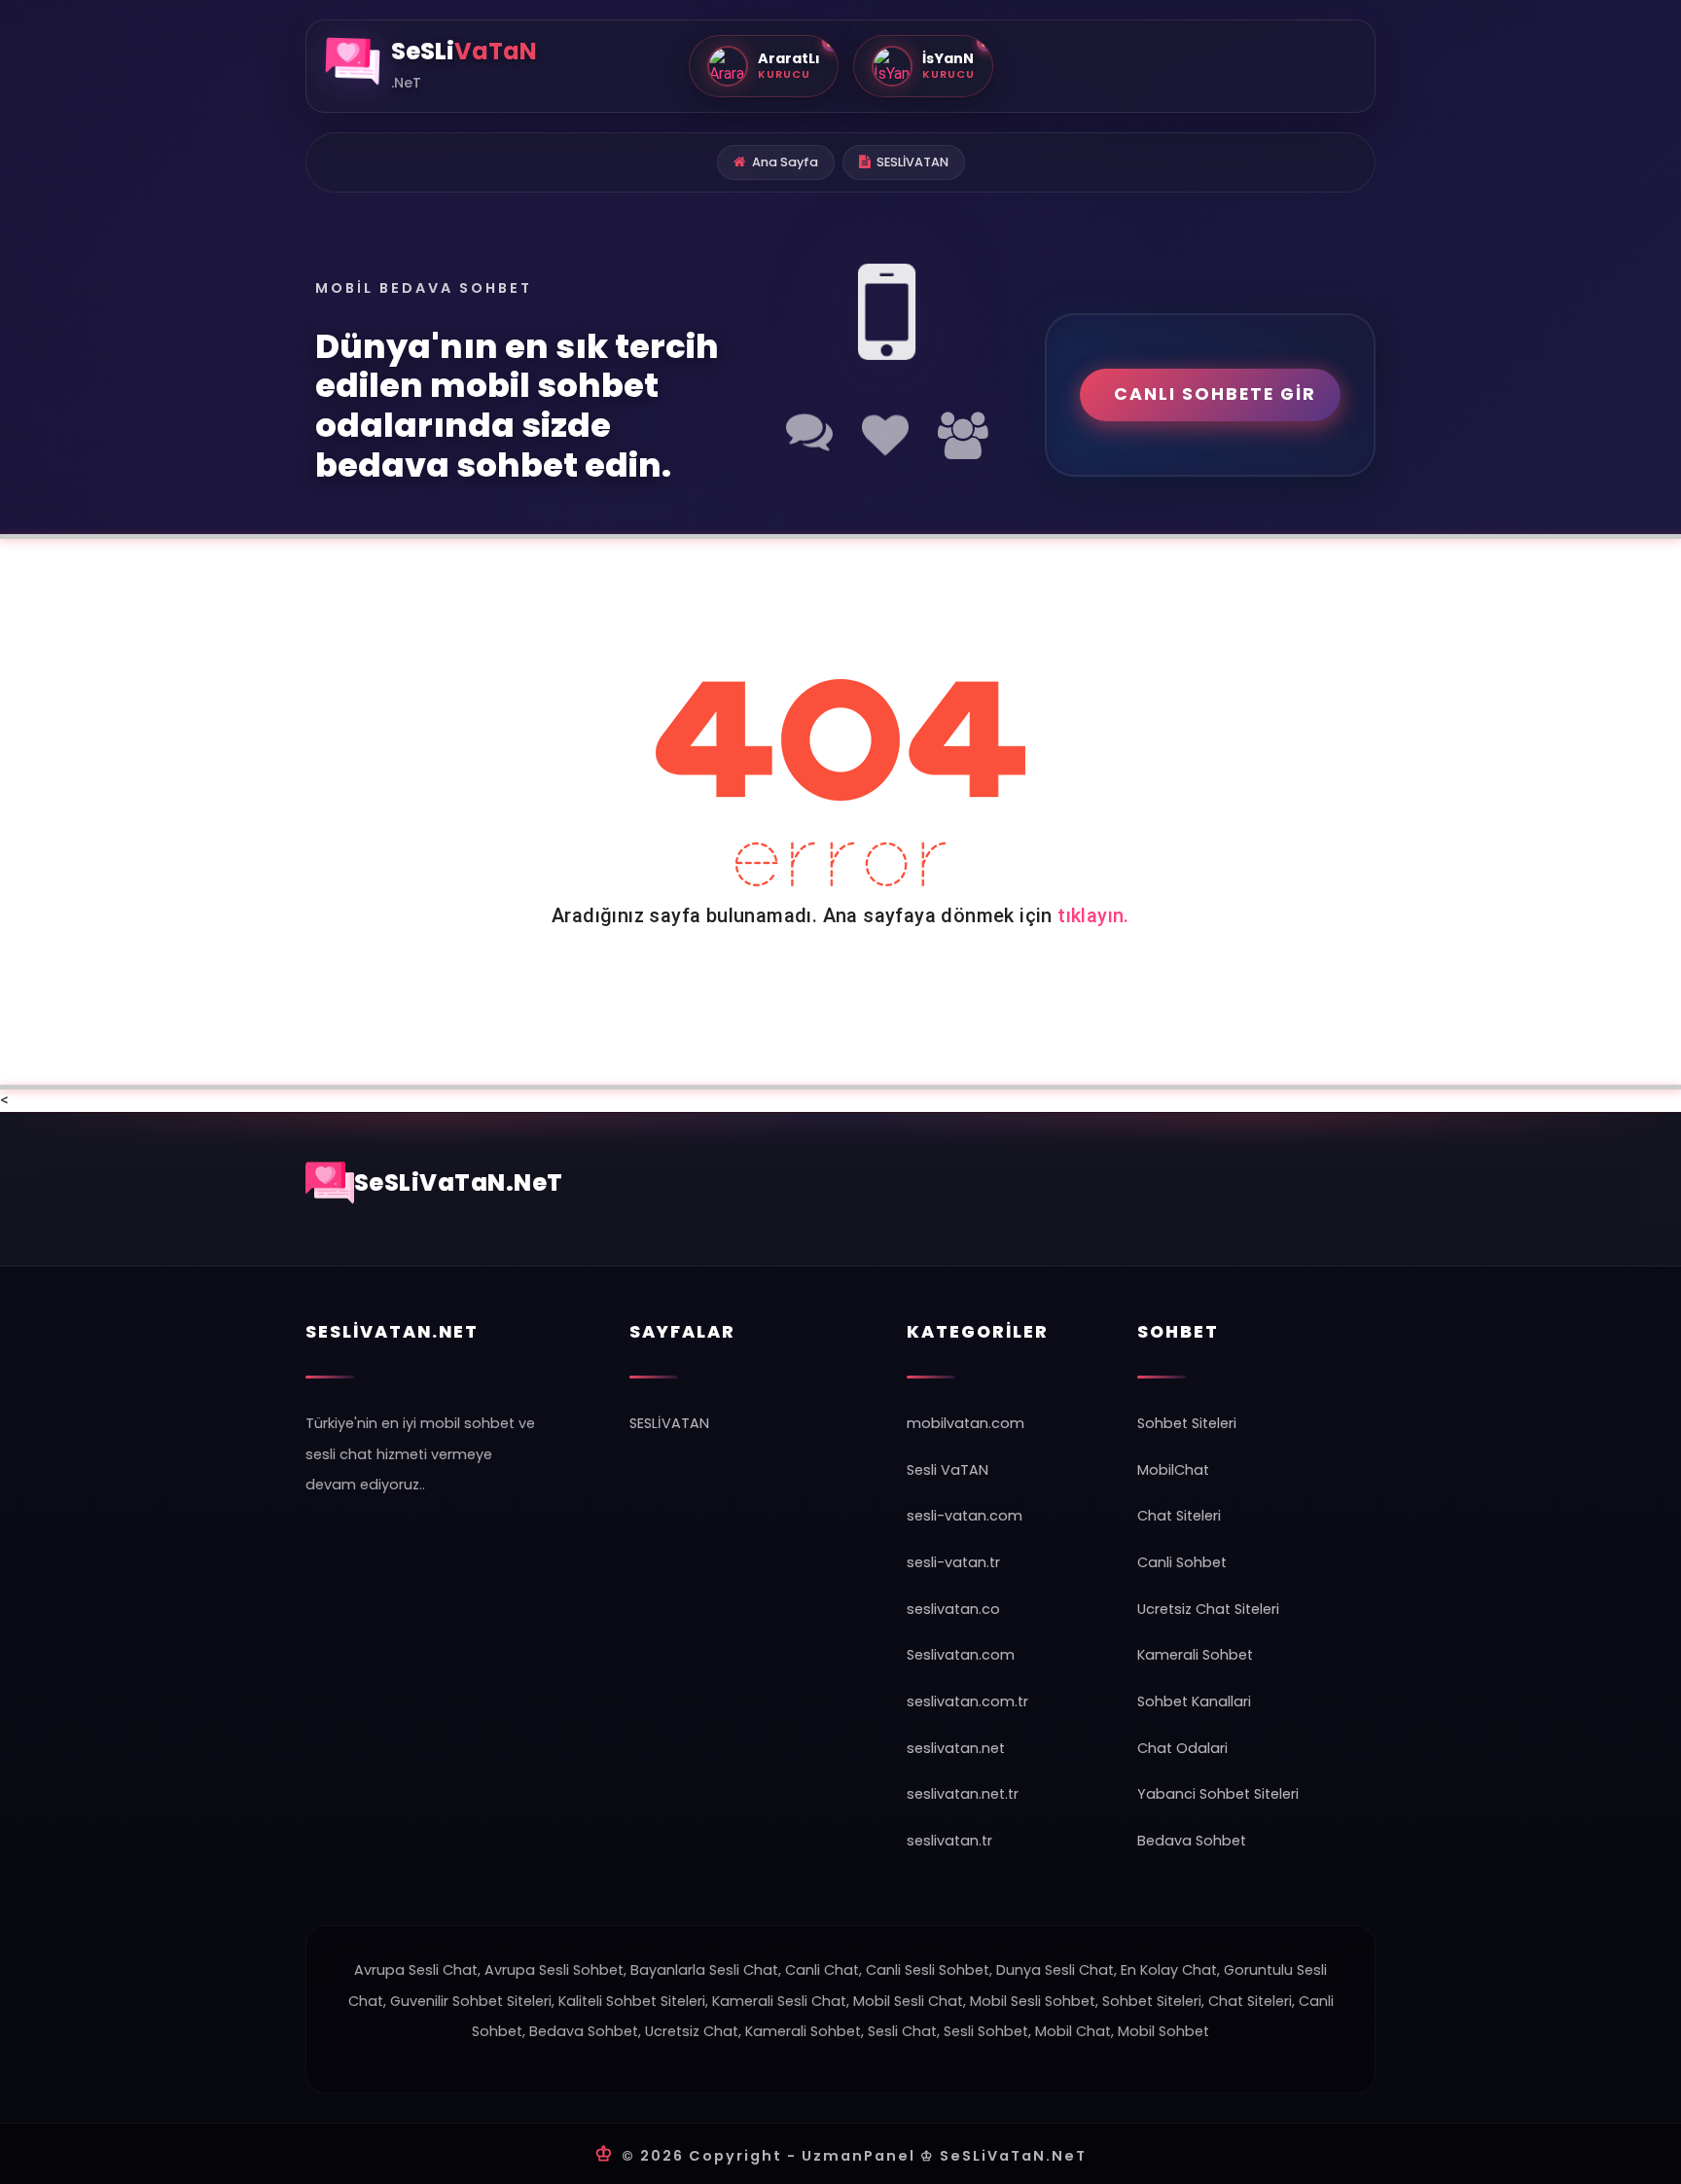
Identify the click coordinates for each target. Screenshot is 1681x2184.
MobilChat (1173, 1470)
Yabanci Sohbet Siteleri (1218, 1794)
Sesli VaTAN (948, 1470)
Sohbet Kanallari (1194, 1701)
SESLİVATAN (912, 162)
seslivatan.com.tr (967, 1701)
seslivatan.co (953, 1609)
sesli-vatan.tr (953, 1562)
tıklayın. (1093, 915)
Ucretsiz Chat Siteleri (1208, 1609)
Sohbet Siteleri (1187, 1423)
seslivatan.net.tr (963, 1794)
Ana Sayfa (785, 162)
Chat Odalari (1182, 1748)
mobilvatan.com (966, 1423)
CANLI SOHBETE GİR (1215, 394)
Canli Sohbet (1182, 1562)
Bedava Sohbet (1192, 1841)
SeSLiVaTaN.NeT (459, 1182)
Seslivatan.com (961, 1655)
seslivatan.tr (949, 1841)
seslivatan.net (956, 1748)
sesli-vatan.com (965, 1516)
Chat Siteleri (1179, 1516)
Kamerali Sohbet (1195, 1655)
